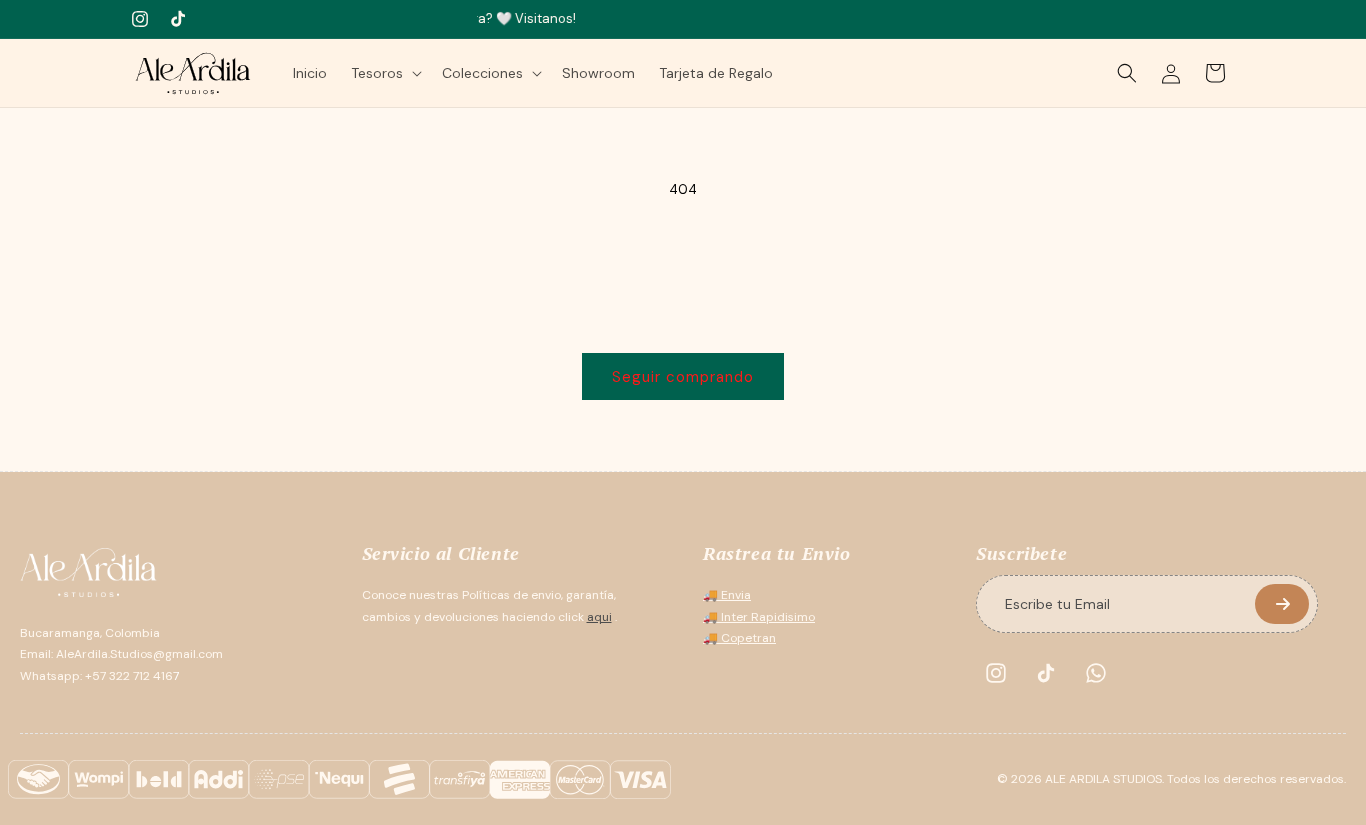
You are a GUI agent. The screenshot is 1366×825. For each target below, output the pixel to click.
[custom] (996, 673)
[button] (384, 73)
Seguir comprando (683, 377)
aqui (599, 617)
